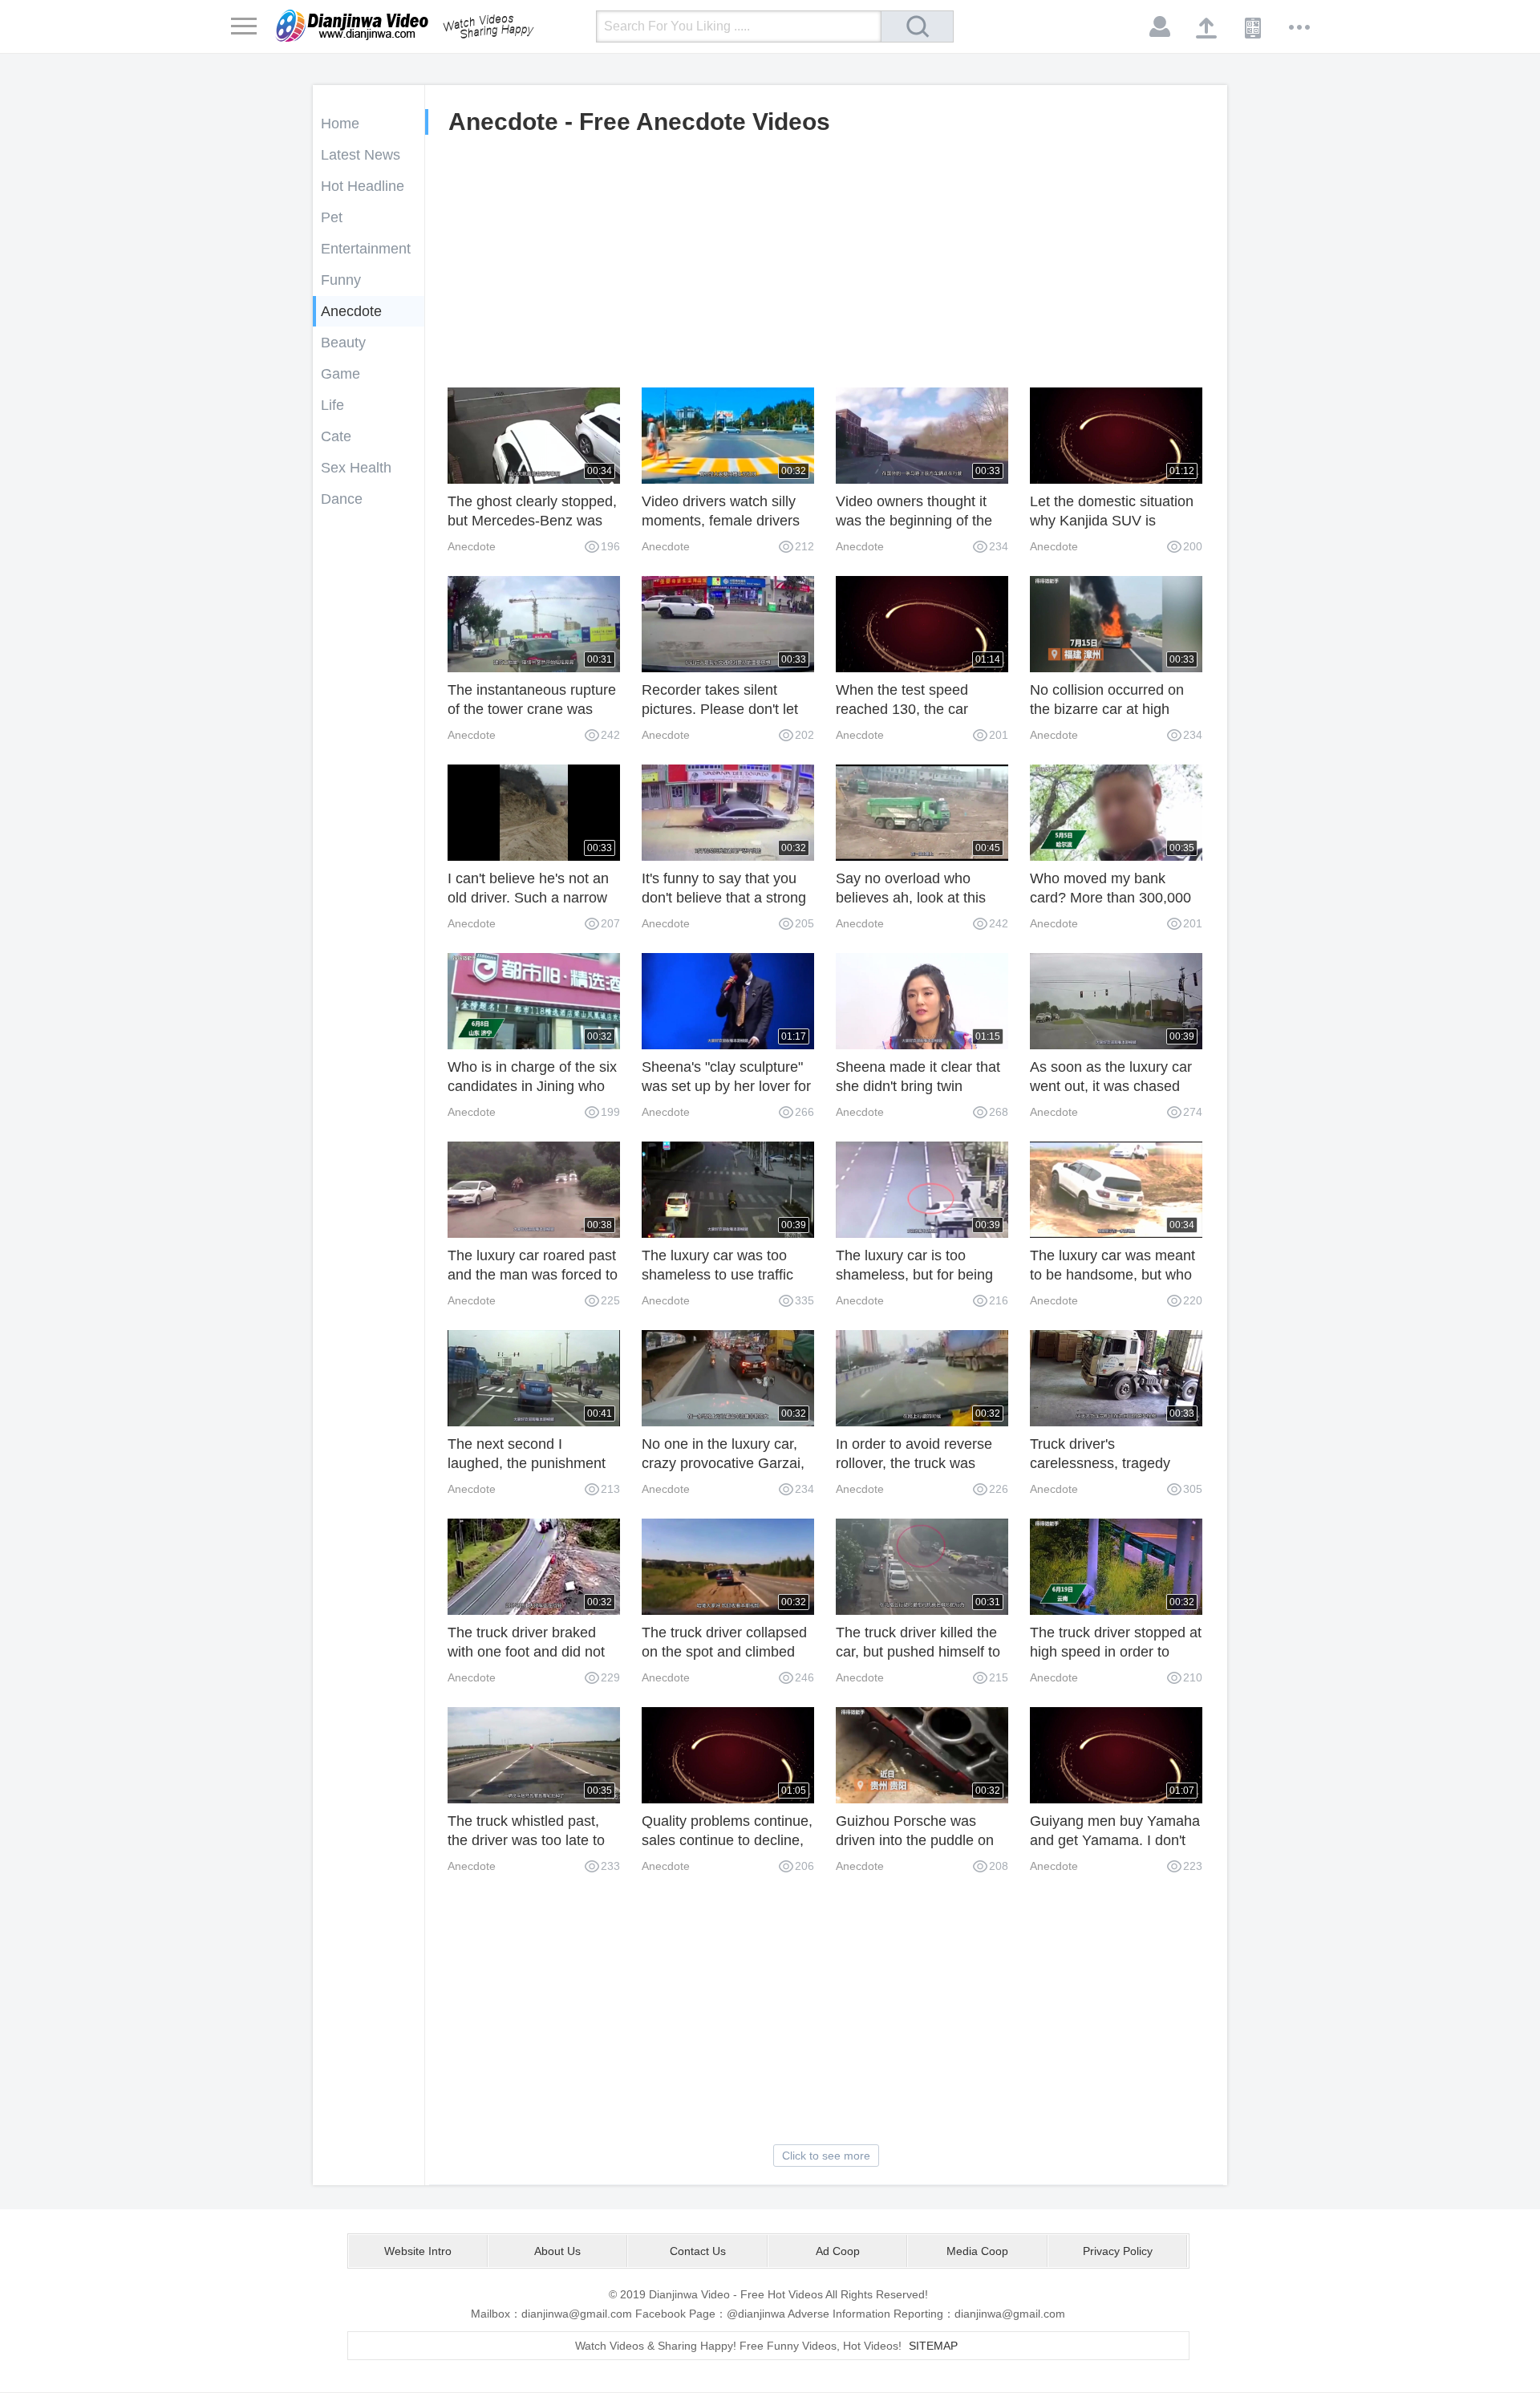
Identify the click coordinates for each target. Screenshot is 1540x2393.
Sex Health (356, 468)
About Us (557, 2251)
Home (340, 124)
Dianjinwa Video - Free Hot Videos (428, 26)
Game (340, 374)
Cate (336, 436)
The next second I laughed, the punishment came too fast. (527, 1463)
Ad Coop (838, 2251)
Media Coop (977, 2251)
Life (332, 405)
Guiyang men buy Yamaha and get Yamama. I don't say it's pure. (1115, 1840)
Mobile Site (1254, 27)
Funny (341, 280)
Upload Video (1207, 27)
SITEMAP (933, 2346)
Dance (342, 499)
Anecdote (351, 311)
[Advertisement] (826, 267)
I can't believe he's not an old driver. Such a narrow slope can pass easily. (528, 898)
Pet (332, 217)
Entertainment (366, 249)
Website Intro (418, 2251)
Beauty (343, 343)
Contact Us (698, 2251)
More (1300, 27)
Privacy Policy (1118, 2251)
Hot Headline (363, 186)
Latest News (361, 155)
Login (1161, 27)
